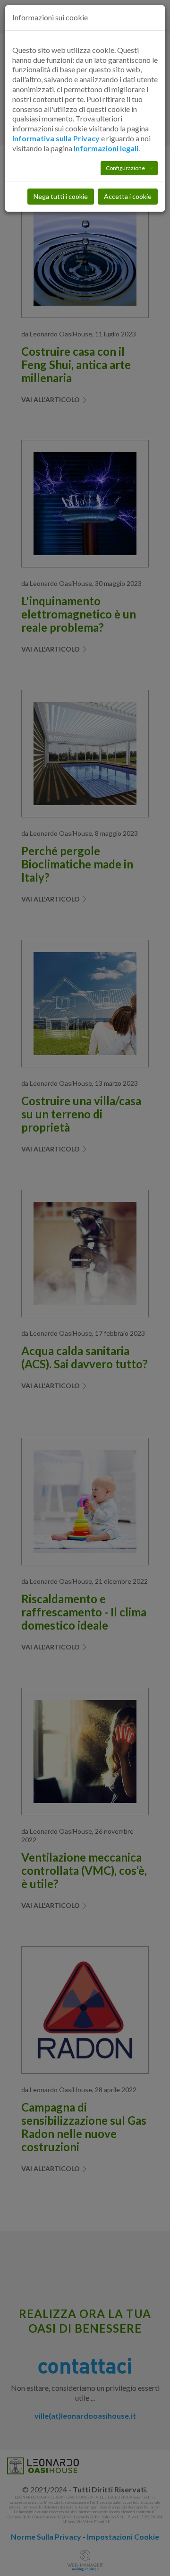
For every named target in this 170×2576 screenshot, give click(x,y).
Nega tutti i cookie (61, 196)
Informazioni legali (106, 148)
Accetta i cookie (128, 196)
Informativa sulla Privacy (56, 138)
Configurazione (126, 168)
